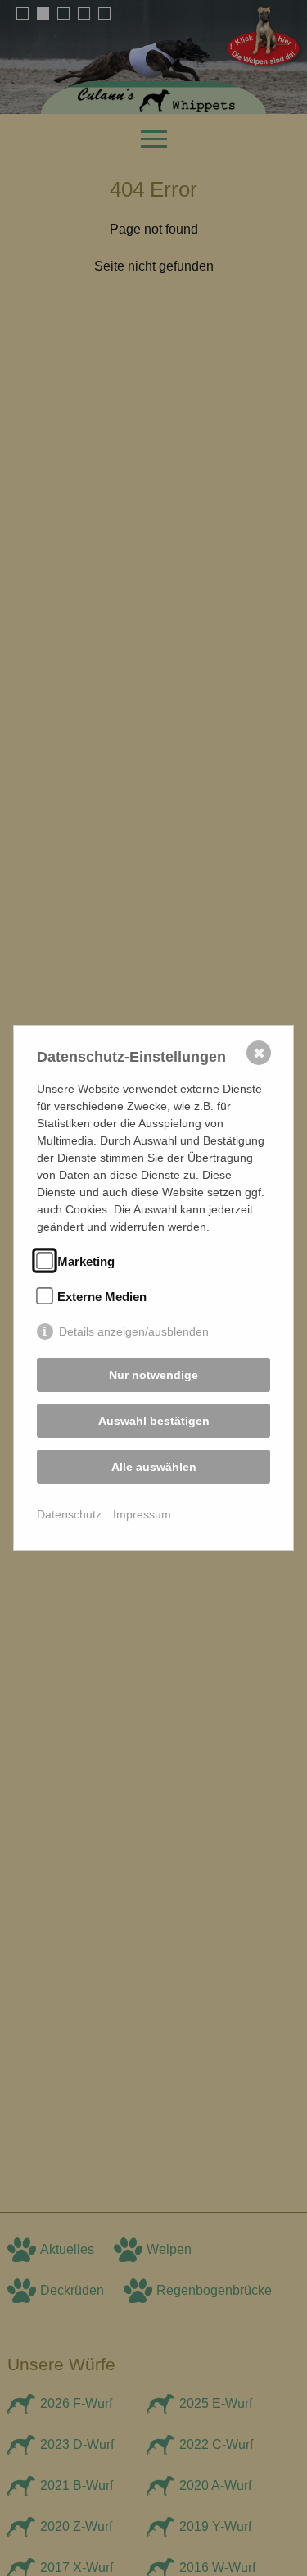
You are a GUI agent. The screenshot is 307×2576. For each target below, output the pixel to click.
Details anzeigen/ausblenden (134, 1331)
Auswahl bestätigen (154, 1421)
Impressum (142, 1514)
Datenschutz (69, 1514)
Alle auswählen (154, 1467)
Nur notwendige (153, 1375)
